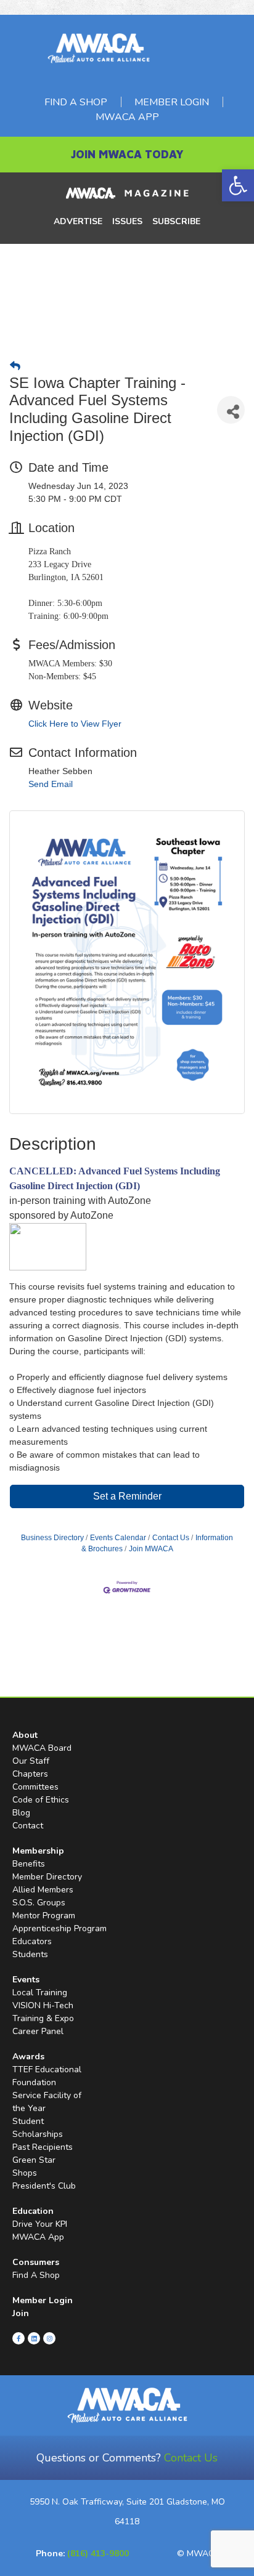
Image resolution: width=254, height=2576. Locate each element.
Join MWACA (151, 1549)
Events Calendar (118, 1538)
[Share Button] (231, 410)
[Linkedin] (34, 2338)
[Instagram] (49, 2338)
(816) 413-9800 (98, 2554)
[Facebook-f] (18, 2338)
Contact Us (171, 1538)
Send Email (51, 784)
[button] (238, 185)
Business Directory (52, 1538)
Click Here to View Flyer (75, 724)
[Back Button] (15, 366)
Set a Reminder (127, 1496)
